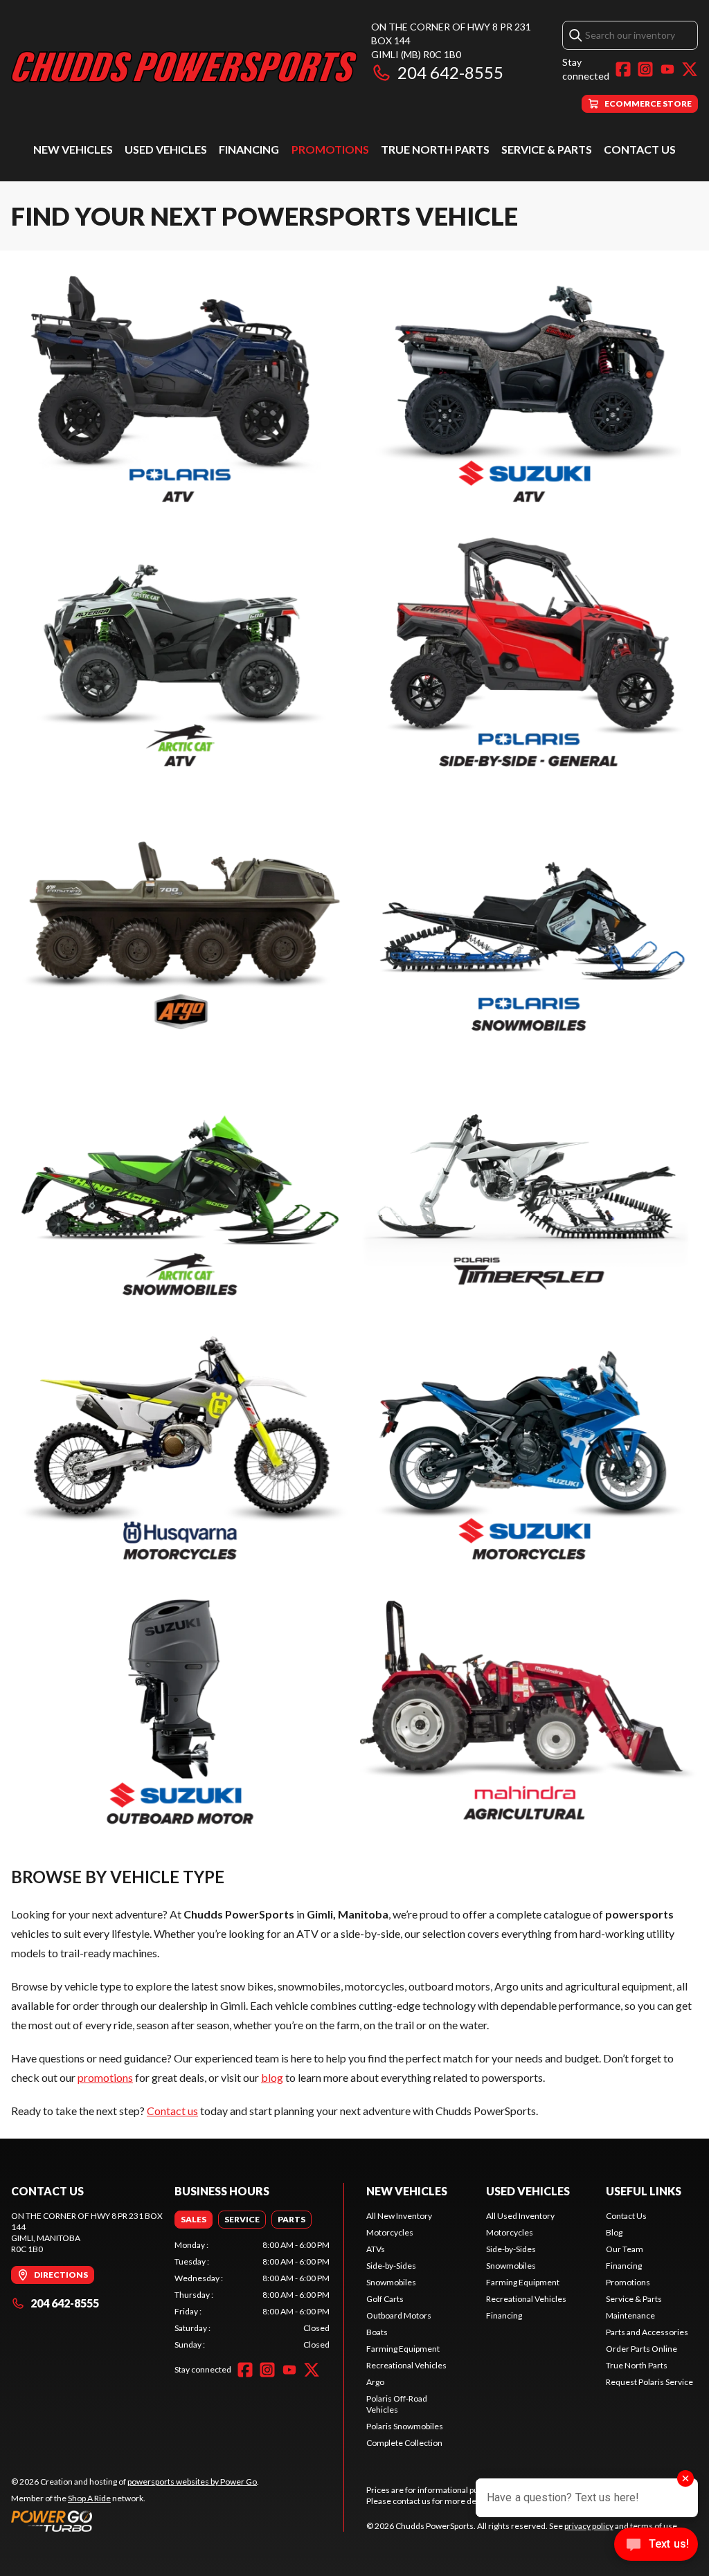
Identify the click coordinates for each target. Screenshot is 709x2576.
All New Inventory (399, 2216)
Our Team (625, 2249)
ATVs (376, 2249)
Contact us (172, 2111)
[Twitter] (690, 69)
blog (272, 2077)
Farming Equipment (403, 2349)
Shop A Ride (89, 2498)
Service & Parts (547, 149)
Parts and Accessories (647, 2332)
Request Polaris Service (649, 2382)
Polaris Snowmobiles (405, 2426)
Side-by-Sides (391, 2266)
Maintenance (630, 2315)
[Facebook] (623, 69)
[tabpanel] (252, 2295)
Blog (614, 2232)
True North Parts (435, 149)
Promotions (330, 149)
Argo (375, 2382)
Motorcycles (390, 2232)
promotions (105, 2077)
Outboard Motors (399, 2315)
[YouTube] (667, 69)
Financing (249, 149)
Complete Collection (404, 2443)
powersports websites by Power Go (192, 2482)
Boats (377, 2332)
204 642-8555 (450, 72)
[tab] (194, 2220)
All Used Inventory (520, 2216)
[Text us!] (656, 2546)
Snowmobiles (391, 2282)
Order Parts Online (641, 2349)
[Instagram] (645, 69)
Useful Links (644, 2191)
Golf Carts (385, 2299)
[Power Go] (135, 2521)
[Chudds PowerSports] (184, 67)
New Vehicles (73, 149)
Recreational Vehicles (406, 2365)
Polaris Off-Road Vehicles (397, 2404)
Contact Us (640, 149)
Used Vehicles (166, 149)
